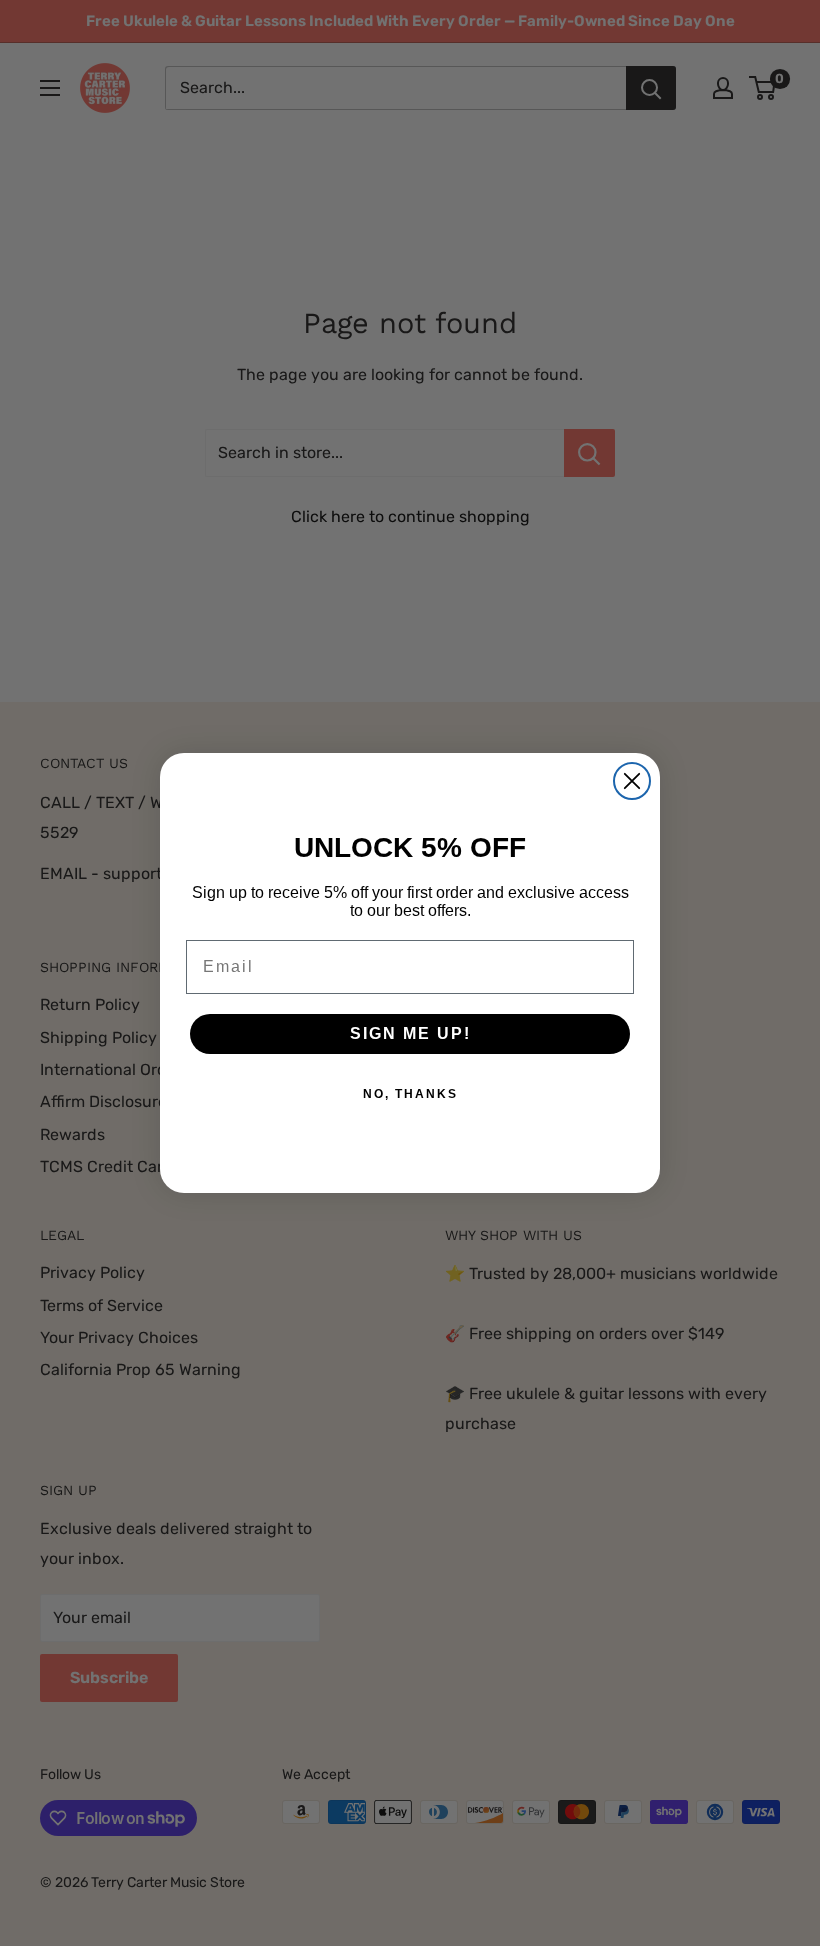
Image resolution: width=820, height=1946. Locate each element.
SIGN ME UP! (410, 1033)
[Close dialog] (632, 781)
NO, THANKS (410, 1094)
